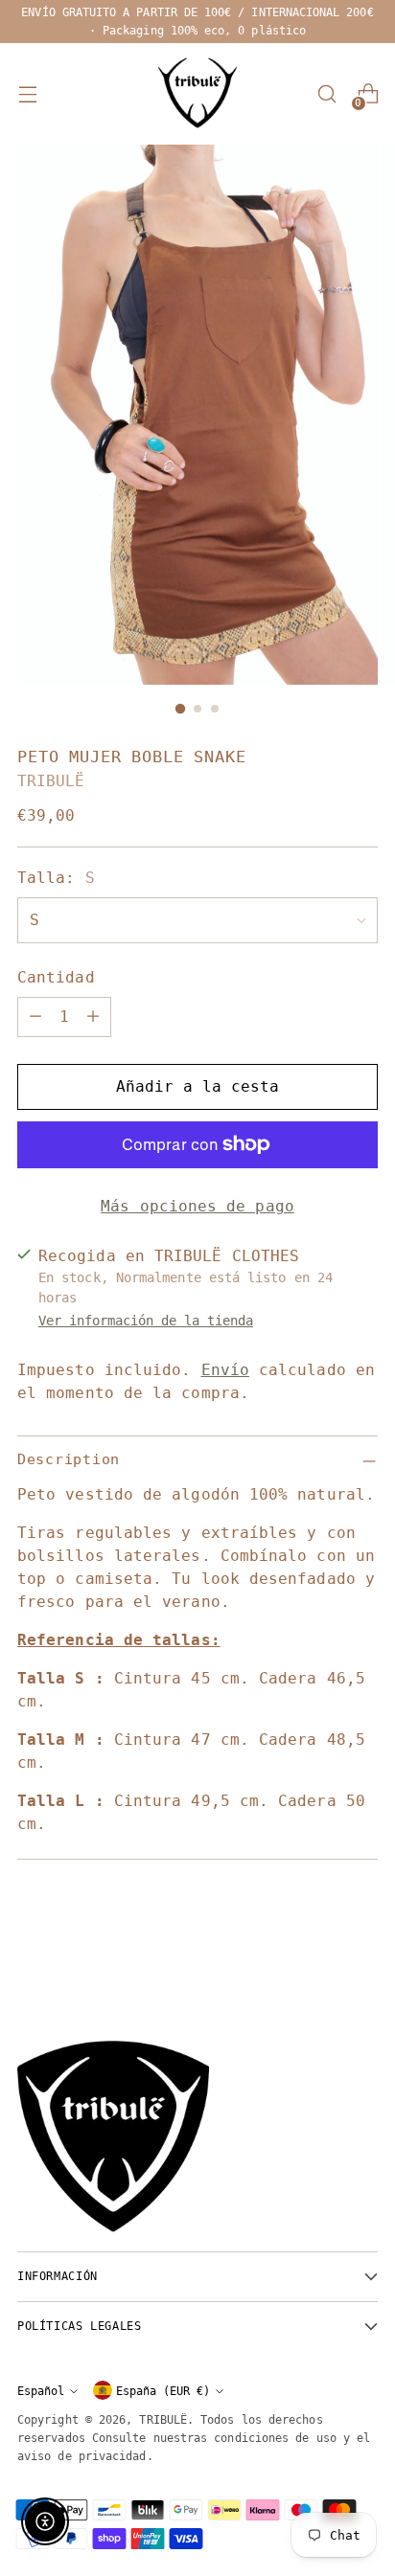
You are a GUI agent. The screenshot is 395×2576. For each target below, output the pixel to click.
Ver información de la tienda (146, 1321)
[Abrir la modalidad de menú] (27, 94)
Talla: (56, 878)
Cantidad (56, 977)
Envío (225, 1370)
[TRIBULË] (197, 94)
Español (41, 2391)
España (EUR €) (163, 2391)
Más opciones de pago (197, 1206)
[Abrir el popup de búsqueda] (326, 94)
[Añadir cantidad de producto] (93, 1017)
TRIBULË (51, 781)
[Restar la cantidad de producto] (35, 1017)
